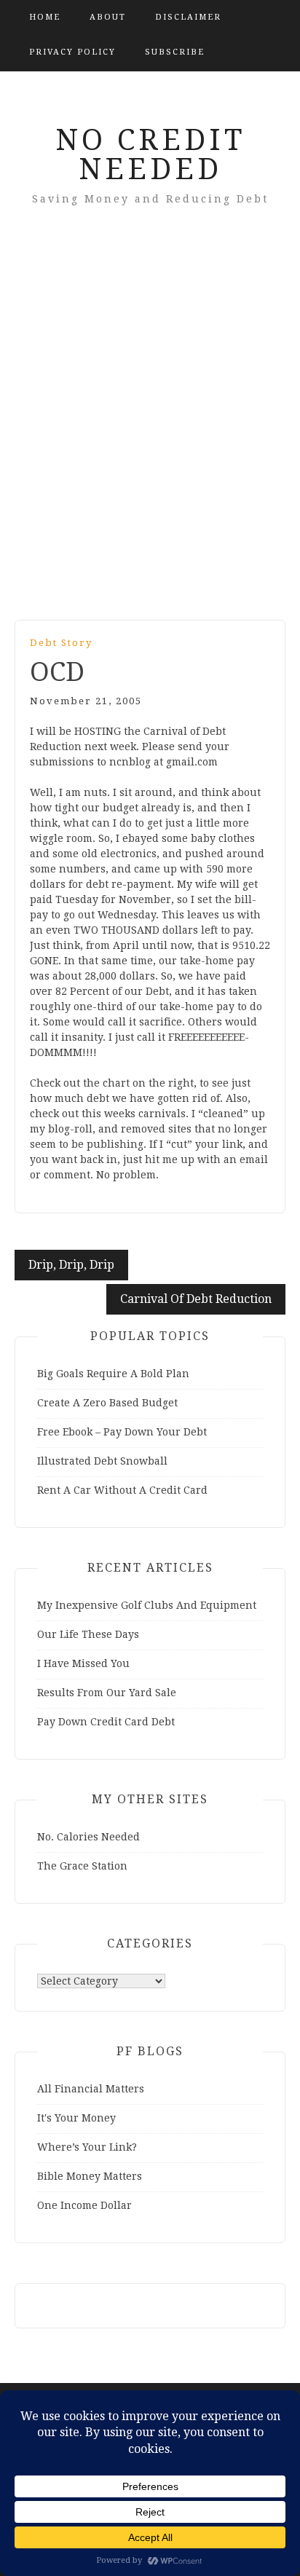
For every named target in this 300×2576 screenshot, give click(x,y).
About (108, 17)
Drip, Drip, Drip (71, 1265)
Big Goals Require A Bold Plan (113, 1374)
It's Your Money (76, 2118)
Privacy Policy (72, 52)
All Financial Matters (91, 2089)
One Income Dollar (84, 2205)
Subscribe (175, 52)
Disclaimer (188, 17)
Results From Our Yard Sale (107, 1693)
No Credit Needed (150, 155)
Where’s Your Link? (87, 2147)
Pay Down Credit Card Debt (106, 1722)
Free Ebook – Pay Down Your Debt (122, 1432)
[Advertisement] (150, 433)
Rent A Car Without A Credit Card (122, 1490)
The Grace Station (82, 1866)
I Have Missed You (83, 1663)
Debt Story (61, 643)
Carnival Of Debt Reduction (196, 1299)
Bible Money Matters (90, 2176)
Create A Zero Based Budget (107, 1403)
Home (45, 17)
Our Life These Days (88, 1634)
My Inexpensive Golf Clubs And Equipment (147, 1605)
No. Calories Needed (88, 1837)
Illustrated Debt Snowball (102, 1461)
